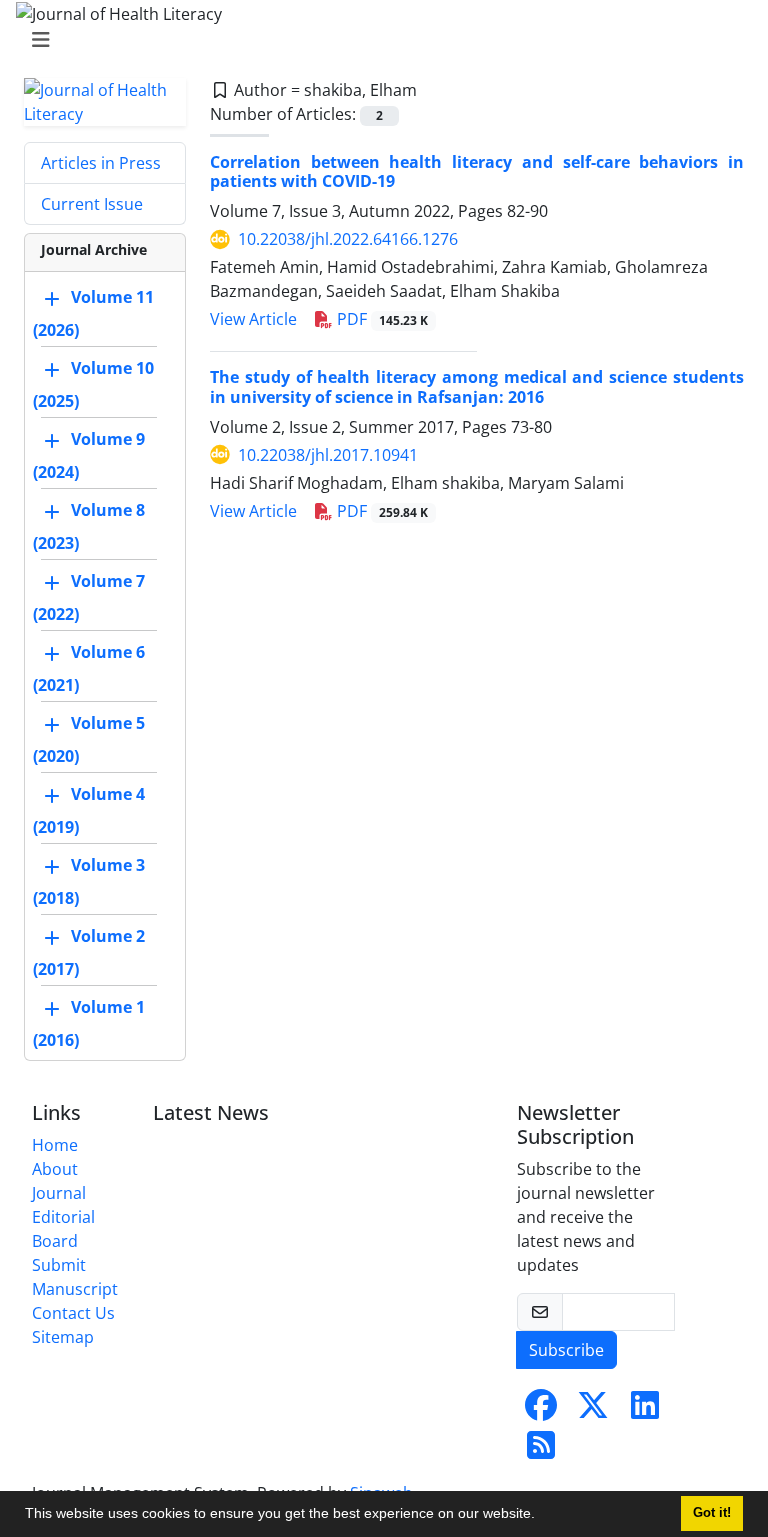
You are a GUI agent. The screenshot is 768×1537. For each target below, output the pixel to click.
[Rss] (541, 1451)
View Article (253, 319)
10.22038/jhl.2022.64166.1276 (348, 239)
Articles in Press (101, 163)
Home (55, 1145)
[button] (542, 1516)
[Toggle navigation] (378, 40)
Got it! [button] (712, 1513)
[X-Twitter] (593, 1411)
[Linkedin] (645, 1411)
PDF (380, 319)
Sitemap (63, 1337)
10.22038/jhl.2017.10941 (328, 455)
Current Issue (92, 204)
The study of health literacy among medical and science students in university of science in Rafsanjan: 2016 (477, 386)
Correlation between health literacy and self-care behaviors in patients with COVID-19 (477, 171)
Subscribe (566, 1350)
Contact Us (73, 1313)
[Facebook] (541, 1411)
